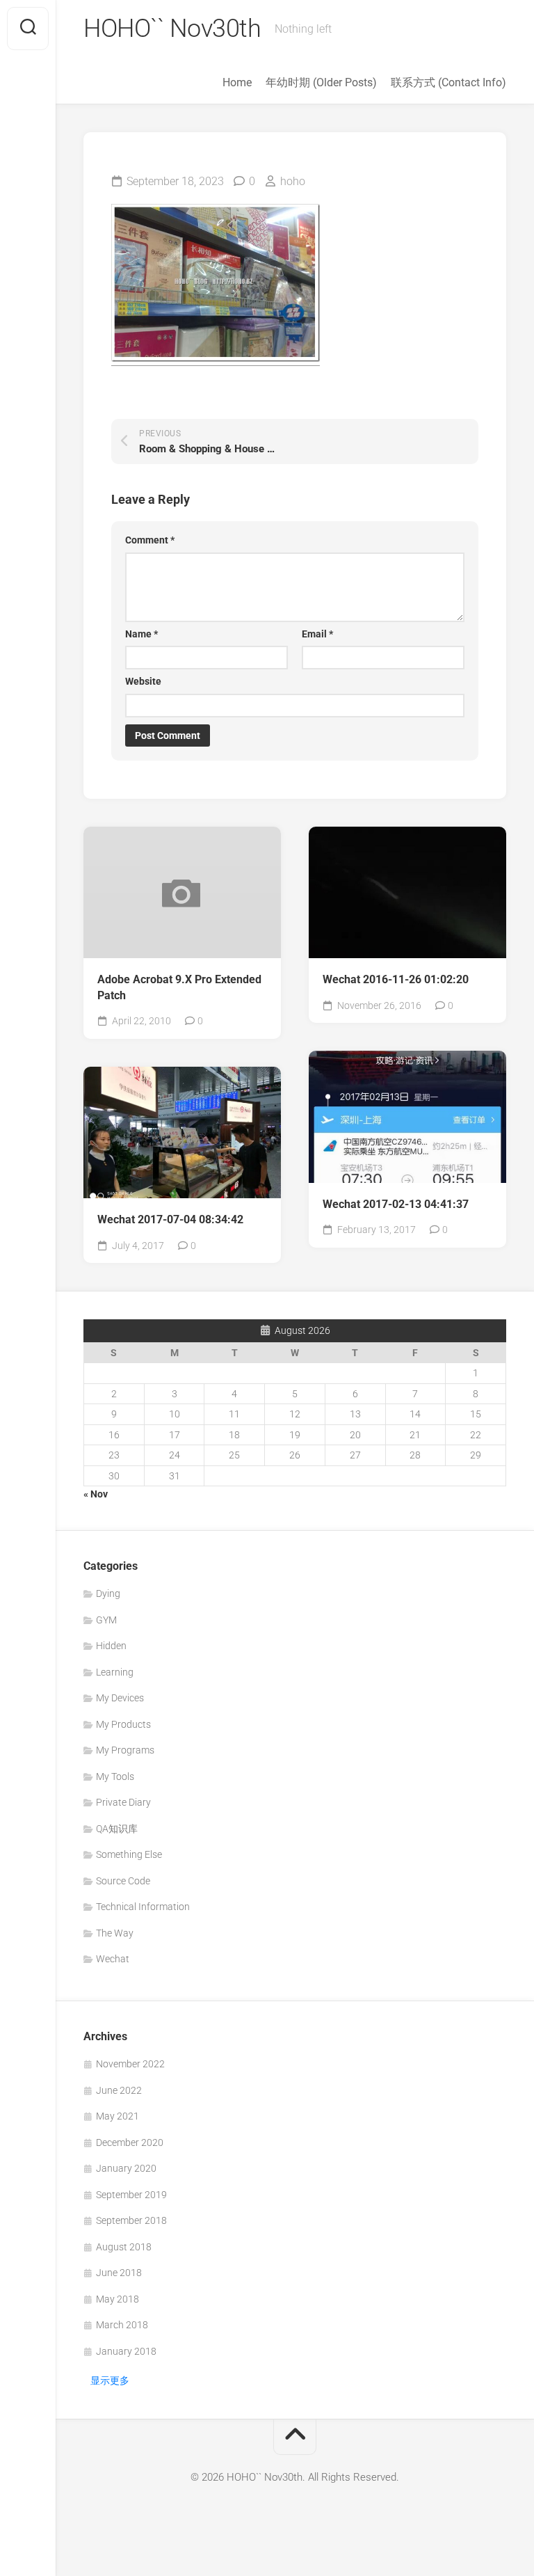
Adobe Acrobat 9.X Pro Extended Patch (179, 987)
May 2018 (118, 2299)
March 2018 (122, 2325)
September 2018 (131, 2220)
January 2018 (126, 2351)
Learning (115, 1672)
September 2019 (131, 2195)
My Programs (125, 1750)
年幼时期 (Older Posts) (321, 82)
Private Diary (123, 1802)
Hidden (111, 1646)
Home (237, 82)
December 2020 (130, 2142)
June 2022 (119, 2090)
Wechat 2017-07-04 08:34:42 (170, 1219)
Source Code (123, 1881)
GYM (106, 1620)
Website (143, 681)
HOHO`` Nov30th (172, 29)
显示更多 (110, 2380)
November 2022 (130, 2064)
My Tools (115, 1776)
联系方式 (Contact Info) (448, 82)
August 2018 (124, 2247)
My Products (123, 1724)
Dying (108, 1593)
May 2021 (118, 2116)
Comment (150, 540)
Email (317, 634)
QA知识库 (117, 1829)
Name (141, 634)
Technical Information (143, 1907)
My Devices (120, 1698)
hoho (293, 181)
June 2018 (119, 2273)
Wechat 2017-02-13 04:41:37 (396, 1204)
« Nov (96, 1494)
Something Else (129, 1854)
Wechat (113, 1959)
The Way (115, 1933)
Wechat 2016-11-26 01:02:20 (396, 979)
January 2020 (126, 2168)
